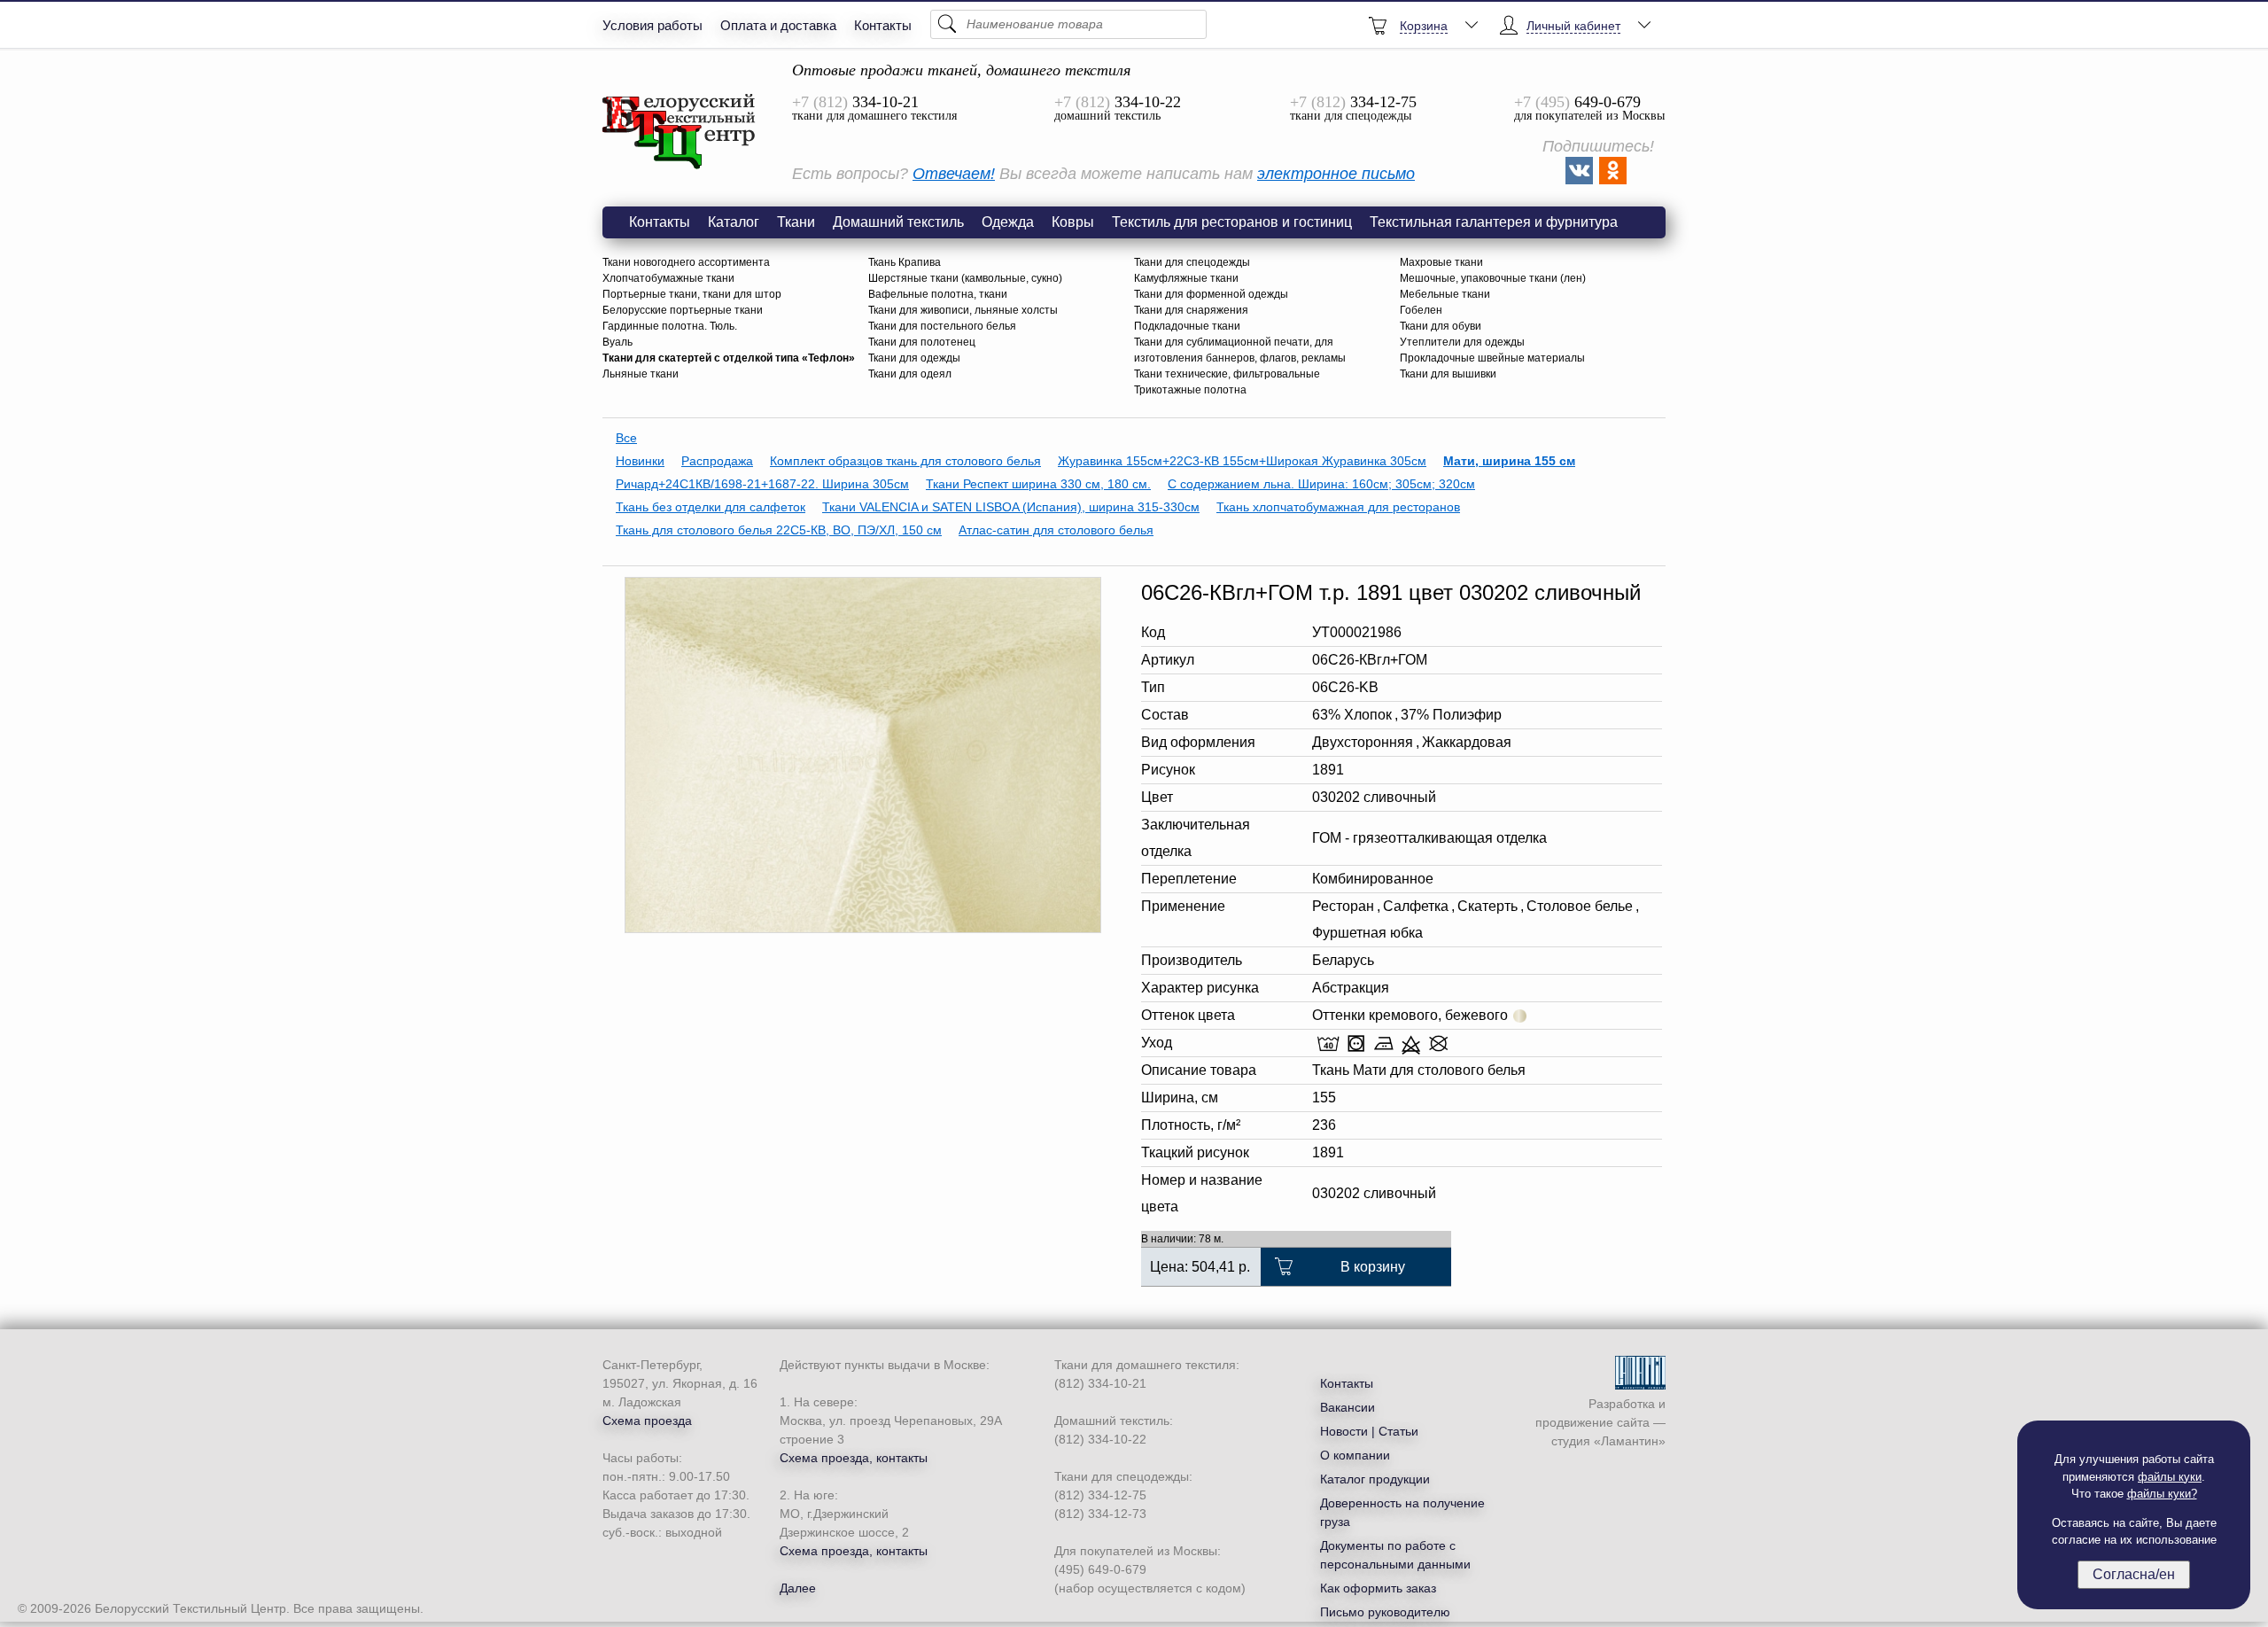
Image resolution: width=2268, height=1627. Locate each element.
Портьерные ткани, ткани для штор (692, 294)
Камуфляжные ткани (1186, 278)
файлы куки (2170, 1477)
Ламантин (1630, 1441)
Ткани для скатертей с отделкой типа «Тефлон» (729, 358)
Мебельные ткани (1445, 294)
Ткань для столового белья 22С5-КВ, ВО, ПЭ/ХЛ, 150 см (779, 530)
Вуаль (617, 342)
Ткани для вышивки (1448, 374)
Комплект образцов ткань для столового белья (905, 461)
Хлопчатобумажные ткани (668, 278)
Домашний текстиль (898, 222)
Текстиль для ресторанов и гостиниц (1232, 222)
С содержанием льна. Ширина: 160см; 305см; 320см (1321, 484)
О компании (1355, 1455)
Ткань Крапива (905, 262)
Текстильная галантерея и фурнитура (1494, 222)
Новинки (640, 461)
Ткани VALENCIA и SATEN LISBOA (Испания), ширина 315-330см (1011, 507)
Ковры (1073, 222)
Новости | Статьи (1369, 1431)
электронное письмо (1336, 174)
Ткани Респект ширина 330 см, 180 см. (1038, 484)
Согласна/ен (2134, 1574)
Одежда (1008, 222)
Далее (798, 1588)
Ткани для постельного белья (942, 326)
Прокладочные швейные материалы (1492, 358)
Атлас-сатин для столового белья (1056, 530)
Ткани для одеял (910, 374)
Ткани (796, 222)
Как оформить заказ (1378, 1588)
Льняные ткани (641, 374)
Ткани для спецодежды (1192, 262)
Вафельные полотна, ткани (938, 294)
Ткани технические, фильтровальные (1227, 374)
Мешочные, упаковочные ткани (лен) (1493, 278)
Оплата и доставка (778, 25)
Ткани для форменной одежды (1211, 294)
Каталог (734, 222)
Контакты (883, 25)
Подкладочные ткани (1187, 326)
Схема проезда (647, 1421)
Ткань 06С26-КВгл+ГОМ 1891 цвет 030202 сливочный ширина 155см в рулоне (680, 132)
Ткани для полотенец (922, 342)
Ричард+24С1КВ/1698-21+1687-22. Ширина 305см (762, 484)
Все (626, 438)
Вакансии (1348, 1407)
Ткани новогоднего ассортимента (686, 262)
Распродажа (717, 461)
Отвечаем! (954, 174)
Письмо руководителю (1385, 1612)
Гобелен (1421, 310)
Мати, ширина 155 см (1509, 461)
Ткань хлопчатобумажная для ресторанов (1338, 507)
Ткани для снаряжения (1191, 310)
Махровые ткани (1441, 262)
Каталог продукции (1375, 1479)
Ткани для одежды (914, 358)
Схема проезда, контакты (854, 1458)
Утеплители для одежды (1462, 342)
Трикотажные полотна (1190, 390)
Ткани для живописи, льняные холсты (963, 310)
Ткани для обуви (1441, 326)
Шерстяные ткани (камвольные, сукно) (965, 278)
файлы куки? (2162, 1494)
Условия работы (652, 25)
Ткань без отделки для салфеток (711, 507)
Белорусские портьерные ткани (683, 310)
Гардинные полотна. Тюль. (670, 326)
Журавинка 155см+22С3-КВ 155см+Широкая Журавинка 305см (1242, 461)
